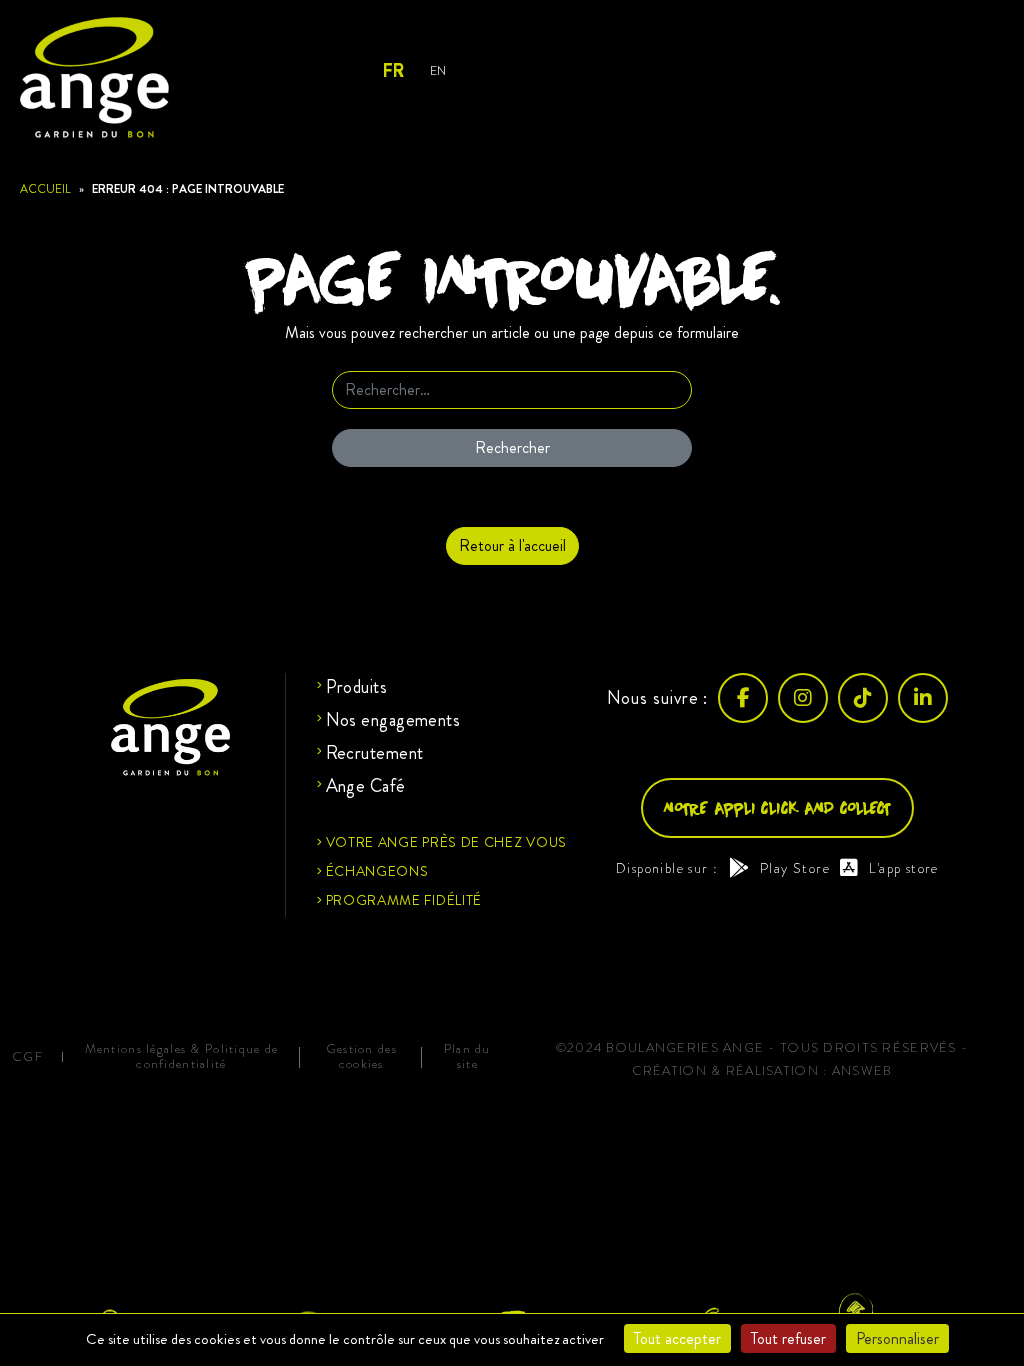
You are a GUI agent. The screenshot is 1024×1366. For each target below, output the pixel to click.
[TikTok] (863, 698)
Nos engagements (393, 720)
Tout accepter (677, 1338)
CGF (27, 1057)
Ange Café (366, 786)
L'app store (903, 868)
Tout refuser (788, 1338)
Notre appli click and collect (777, 807)
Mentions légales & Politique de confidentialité (182, 1057)
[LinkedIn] (923, 698)
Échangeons (377, 871)
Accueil (45, 189)
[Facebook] (743, 698)
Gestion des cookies (361, 1057)
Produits (357, 687)
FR (392, 71)
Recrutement (375, 753)
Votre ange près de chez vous (447, 842)
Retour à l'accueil (512, 545)
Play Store (795, 868)
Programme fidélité (404, 900)
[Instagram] (803, 698)
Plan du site (467, 1057)
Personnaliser (897, 1338)
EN (437, 70)
